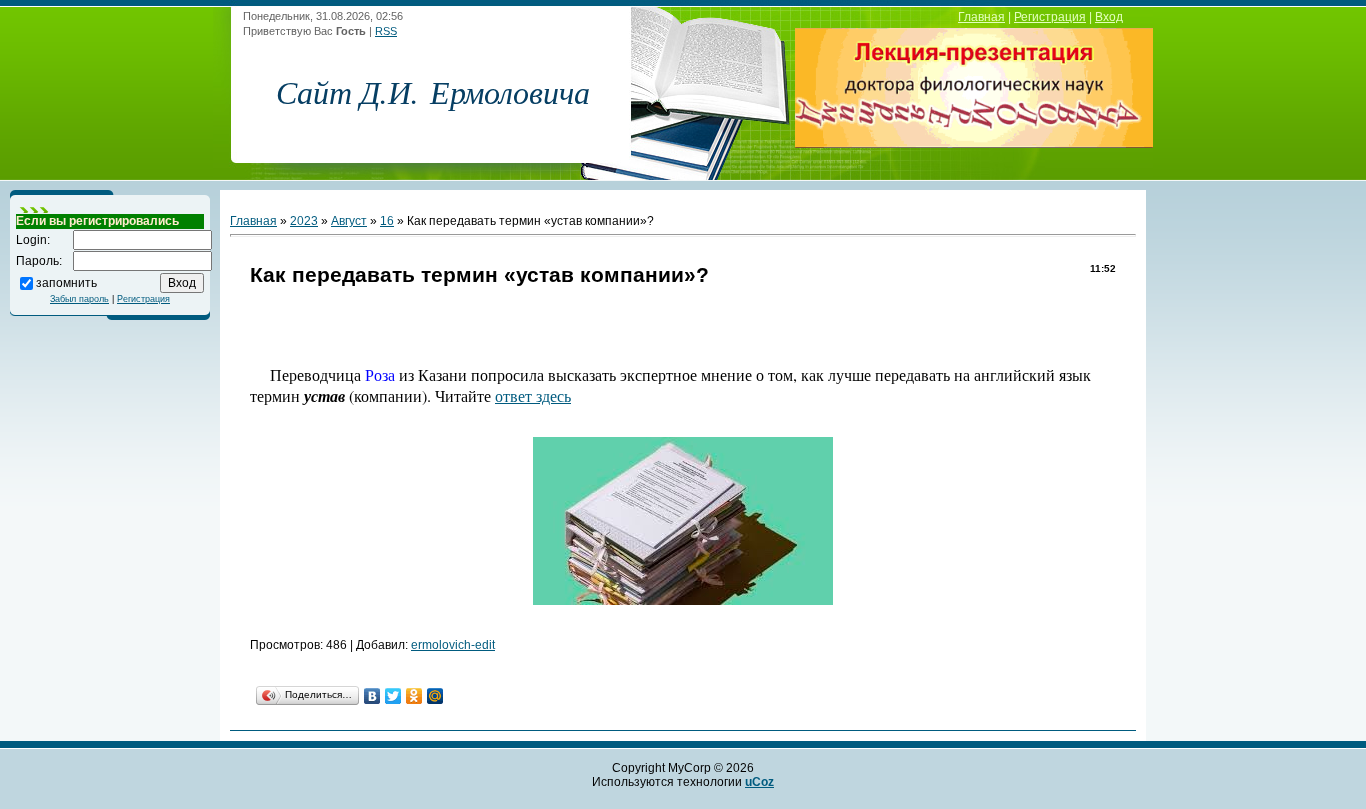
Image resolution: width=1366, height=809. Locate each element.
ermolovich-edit (453, 645)
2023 (304, 221)
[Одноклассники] (414, 696)
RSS (386, 31)
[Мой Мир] (435, 696)
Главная (981, 17)
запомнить (66, 282)
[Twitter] (393, 696)
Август (349, 221)
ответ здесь (533, 395)
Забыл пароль (79, 299)
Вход (1109, 17)
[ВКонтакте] (372, 696)
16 (387, 221)
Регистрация (1050, 17)
